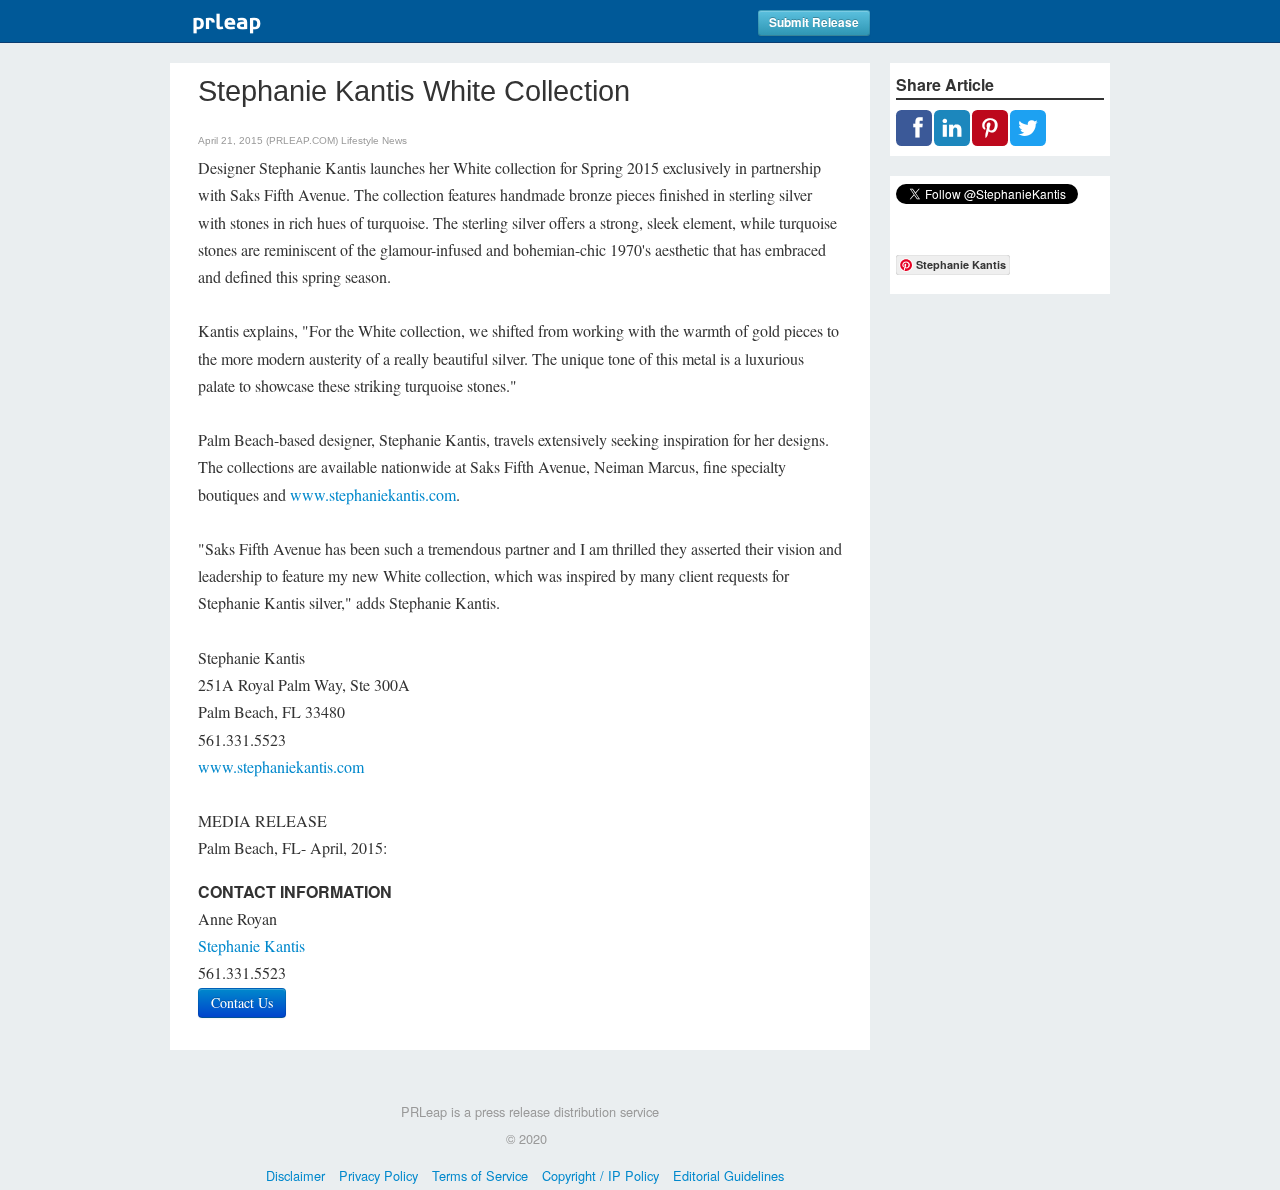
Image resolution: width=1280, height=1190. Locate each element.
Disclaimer (295, 1175)
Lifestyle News (374, 140)
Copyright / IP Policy (600, 1175)
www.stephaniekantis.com (373, 494)
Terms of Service (480, 1175)
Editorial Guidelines (728, 1175)
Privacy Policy (378, 1175)
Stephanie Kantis (251, 945)
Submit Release (814, 22)
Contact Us (242, 1002)
